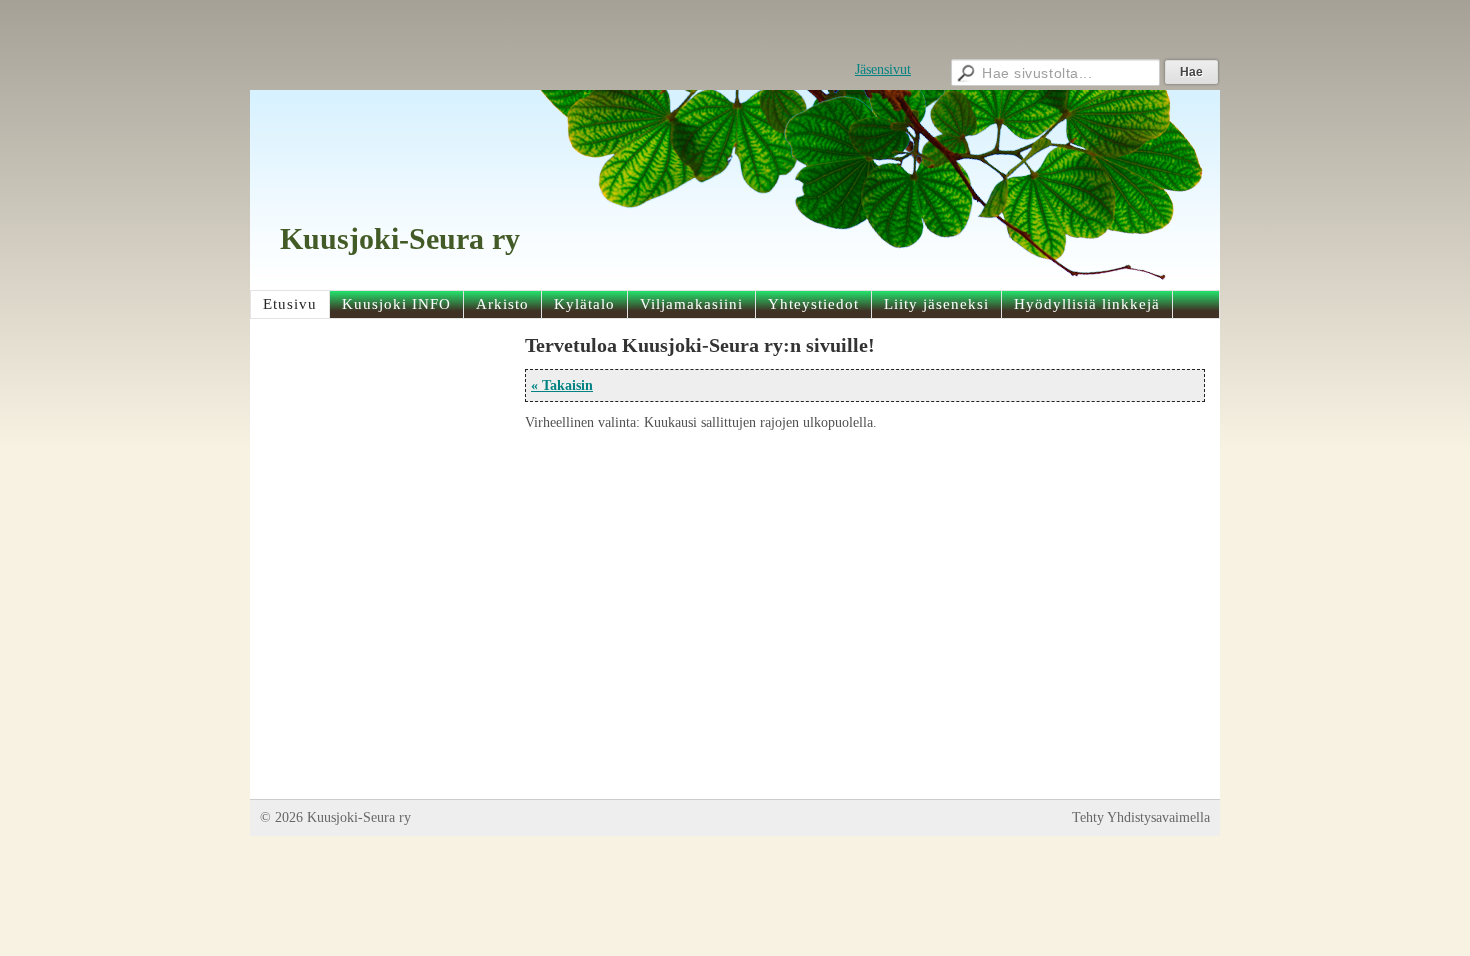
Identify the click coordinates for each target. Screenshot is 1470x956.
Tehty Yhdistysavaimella (1141, 817)
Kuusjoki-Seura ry (400, 238)
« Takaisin (562, 385)
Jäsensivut (883, 69)
